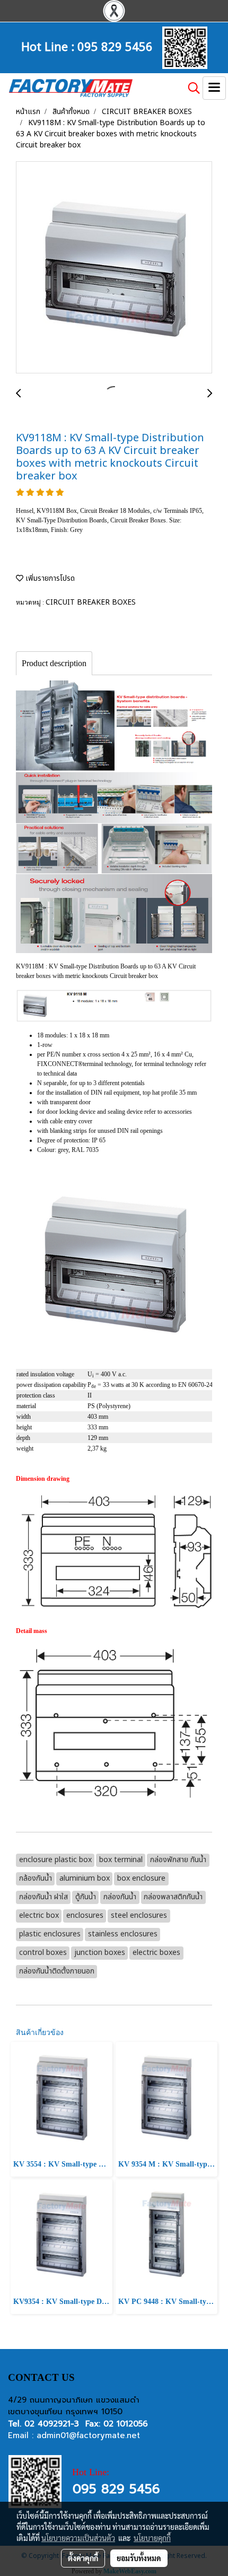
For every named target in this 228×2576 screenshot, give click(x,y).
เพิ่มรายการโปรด (49, 578)
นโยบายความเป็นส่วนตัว (78, 2538)
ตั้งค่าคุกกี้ (83, 2558)
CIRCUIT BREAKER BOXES (91, 602)
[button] (190, 88)
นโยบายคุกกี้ (152, 2538)
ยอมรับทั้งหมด (139, 2558)
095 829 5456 (115, 46)
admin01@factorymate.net (88, 2435)
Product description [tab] (54, 663)
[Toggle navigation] (214, 88)
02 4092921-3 (52, 2424)
